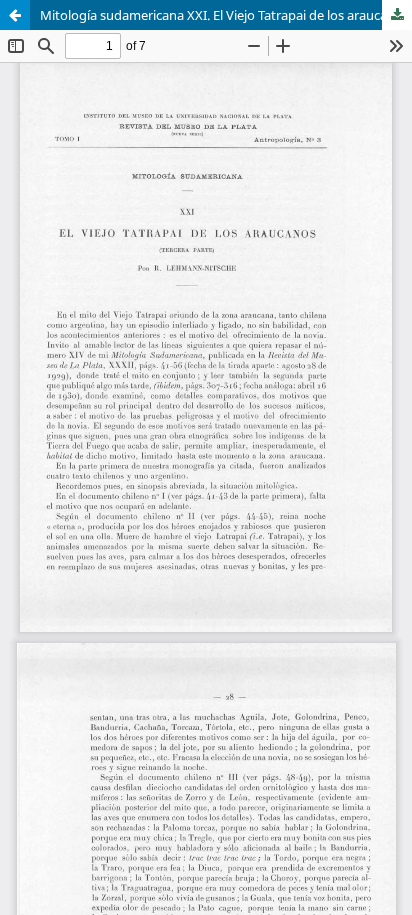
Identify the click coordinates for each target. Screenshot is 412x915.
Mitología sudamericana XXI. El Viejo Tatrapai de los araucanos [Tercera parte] (226, 15)
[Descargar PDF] (397, 15)
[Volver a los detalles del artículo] (15, 15)
